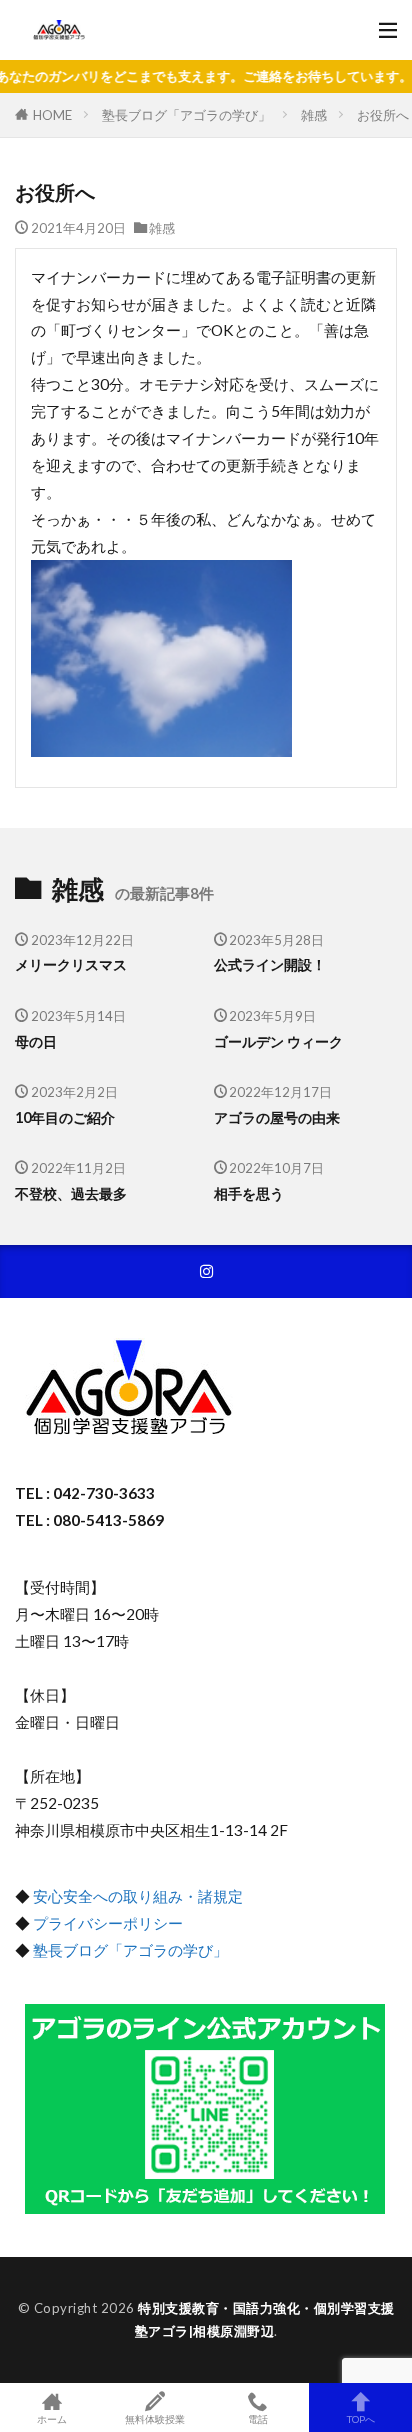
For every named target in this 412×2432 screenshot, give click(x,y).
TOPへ (361, 2418)
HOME (52, 114)
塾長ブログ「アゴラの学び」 (186, 115)
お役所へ (383, 115)
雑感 (314, 115)
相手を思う (249, 1193)
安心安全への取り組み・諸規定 (138, 1896)
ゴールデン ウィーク (278, 1041)
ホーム (52, 2418)
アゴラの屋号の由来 (277, 1117)
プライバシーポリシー (108, 1923)
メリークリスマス (71, 964)
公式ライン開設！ (270, 964)
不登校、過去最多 (71, 1193)
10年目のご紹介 (65, 1117)
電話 (258, 2418)
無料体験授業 (155, 2418)
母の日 (36, 1041)
